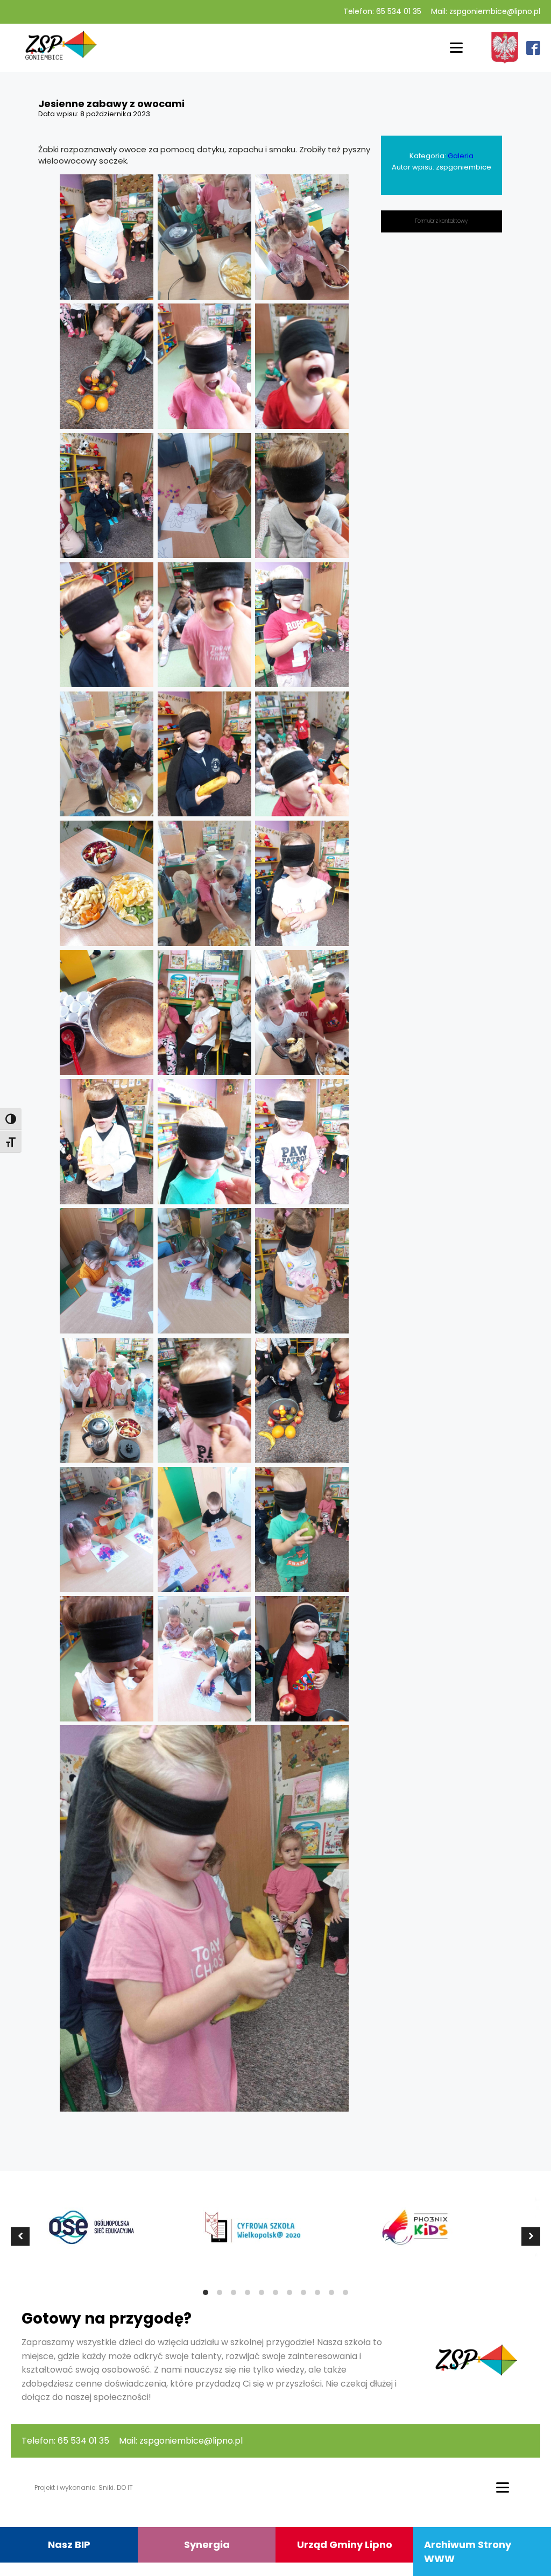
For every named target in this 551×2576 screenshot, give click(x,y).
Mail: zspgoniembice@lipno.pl (486, 12)
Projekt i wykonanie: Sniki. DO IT (84, 2487)
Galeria (461, 156)
